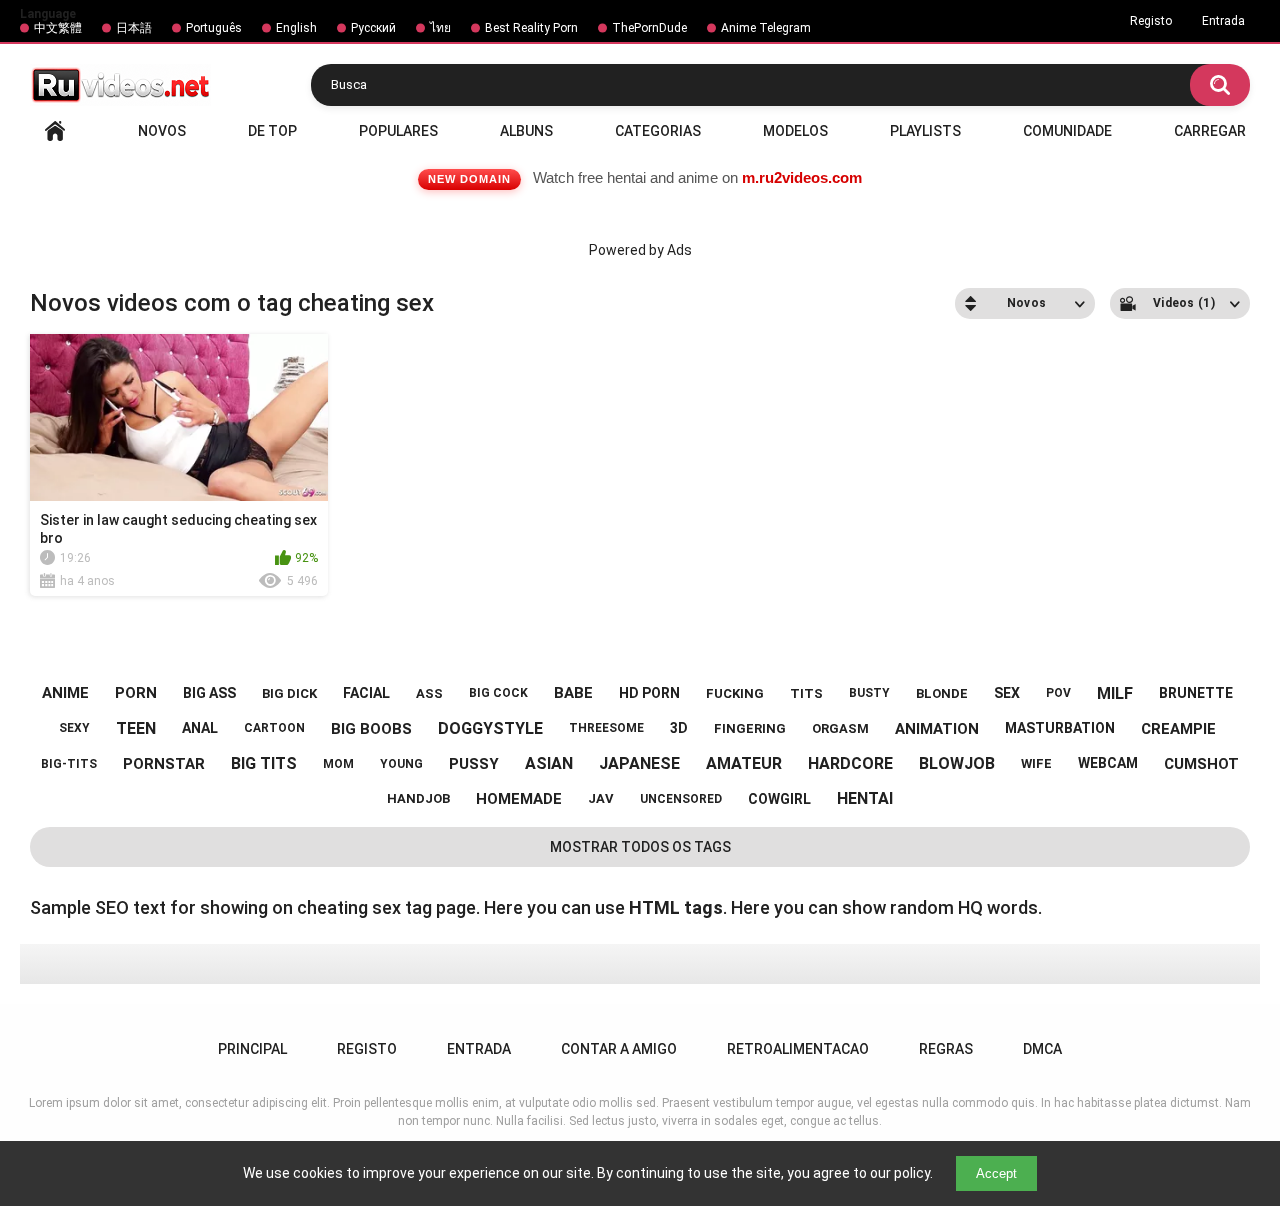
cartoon (274, 728)
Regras (946, 1049)
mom (338, 764)
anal (200, 728)
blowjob (957, 763)
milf (1115, 693)
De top (272, 131)
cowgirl (779, 799)
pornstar (164, 764)
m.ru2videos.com (802, 177)
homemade (519, 799)
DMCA (1042, 1049)
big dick (289, 693)
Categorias (658, 131)
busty (869, 693)
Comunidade (1067, 131)
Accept (996, 1173)
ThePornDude (649, 28)
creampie (1178, 729)
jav (601, 798)
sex (1007, 693)
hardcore (850, 763)
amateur (744, 763)
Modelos (795, 131)
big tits (264, 763)
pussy (474, 764)
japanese (639, 763)
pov (1058, 693)
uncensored (681, 799)
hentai (865, 798)
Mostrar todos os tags (640, 847)
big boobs (371, 729)
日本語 (134, 28)
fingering (750, 728)
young (401, 764)
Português (214, 28)
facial (366, 693)
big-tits (69, 764)
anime (65, 693)
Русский (373, 28)
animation (937, 729)
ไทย (440, 28)
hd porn (649, 693)
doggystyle (490, 728)
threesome (606, 728)
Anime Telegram (766, 28)
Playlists (925, 131)
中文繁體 (58, 28)
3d (679, 728)
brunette (1196, 693)
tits (806, 693)
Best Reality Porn (531, 28)
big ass (209, 693)
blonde (942, 693)
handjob (418, 798)
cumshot (1201, 764)
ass (429, 693)
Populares (398, 131)
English (296, 28)
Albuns (526, 131)
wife (1036, 763)
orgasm (840, 728)
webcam (1108, 763)
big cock (498, 693)
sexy (74, 728)
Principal (55, 131)
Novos (162, 131)
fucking (735, 693)
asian (549, 763)
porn (136, 693)
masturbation (1060, 728)
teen (136, 728)
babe (573, 693)
